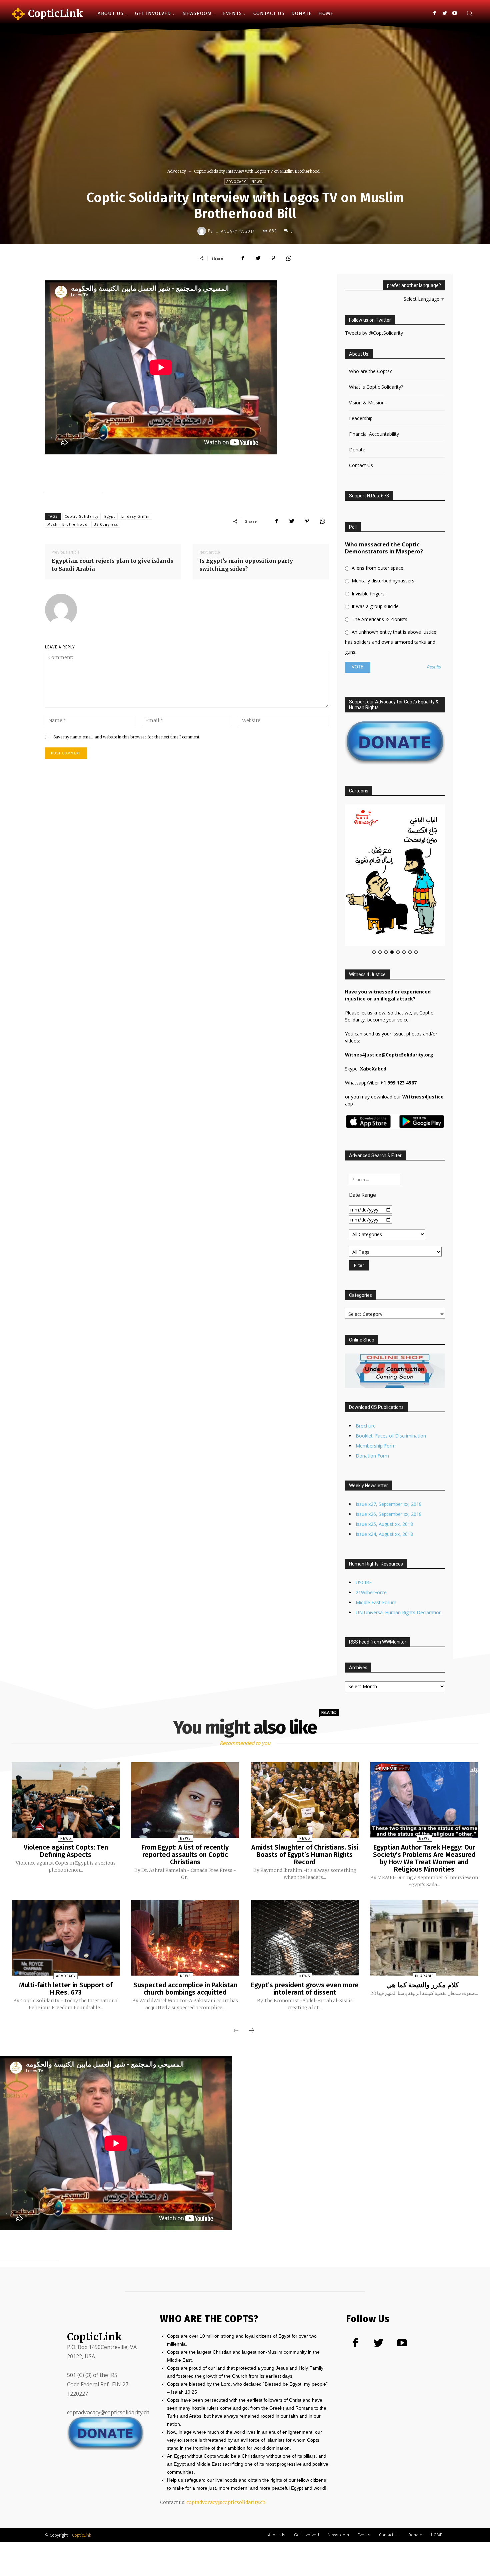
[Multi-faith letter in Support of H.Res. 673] (66, 1876)
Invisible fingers (367, 594)
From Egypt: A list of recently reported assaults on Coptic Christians (185, 1793)
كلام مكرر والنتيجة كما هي (424, 1923)
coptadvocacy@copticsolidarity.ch (226, 2441)
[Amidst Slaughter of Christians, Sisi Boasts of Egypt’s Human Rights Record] (305, 1739)
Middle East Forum (376, 1541)
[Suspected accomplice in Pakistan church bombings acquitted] (185, 1876)
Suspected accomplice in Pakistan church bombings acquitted (185, 1927)
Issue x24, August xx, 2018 (384, 1473)
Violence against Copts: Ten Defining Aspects (66, 1789)
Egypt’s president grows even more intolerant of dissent (305, 1927)
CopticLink (81, 2473)
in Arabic (424, 1914)
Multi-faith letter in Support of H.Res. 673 (66, 1927)
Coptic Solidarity (81, 517)
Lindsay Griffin (135, 517)
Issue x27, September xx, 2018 (389, 1443)
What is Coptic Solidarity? (376, 387)
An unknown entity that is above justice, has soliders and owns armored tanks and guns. (391, 642)
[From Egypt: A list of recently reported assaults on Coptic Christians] (185, 1739)
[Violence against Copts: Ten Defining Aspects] (66, 1739)
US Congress (106, 525)
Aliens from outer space (377, 568)
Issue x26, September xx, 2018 (389, 1453)
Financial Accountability (374, 434)
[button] (469, 14)
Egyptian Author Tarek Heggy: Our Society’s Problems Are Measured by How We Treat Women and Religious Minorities (424, 1797)
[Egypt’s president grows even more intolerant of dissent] (305, 1876)
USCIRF (364, 1521)
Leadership (361, 418)
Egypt (110, 517)
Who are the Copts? (370, 371)
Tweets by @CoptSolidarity (374, 333)
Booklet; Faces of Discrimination (391, 1374)
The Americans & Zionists (379, 619)
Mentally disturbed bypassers (382, 581)
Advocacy (177, 171)
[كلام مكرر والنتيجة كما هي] (424, 1876)
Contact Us (361, 465)
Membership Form (376, 1384)
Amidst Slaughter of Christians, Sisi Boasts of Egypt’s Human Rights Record (305, 1793)
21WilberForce (371, 1531)
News (257, 182)
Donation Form (372, 1394)
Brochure (366, 1364)
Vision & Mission (367, 403)
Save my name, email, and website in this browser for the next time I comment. (127, 737)
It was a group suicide (374, 606)
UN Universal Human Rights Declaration (399, 1551)
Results (434, 667)
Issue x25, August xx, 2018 (384, 1463)
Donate (357, 450)
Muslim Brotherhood (67, 525)
